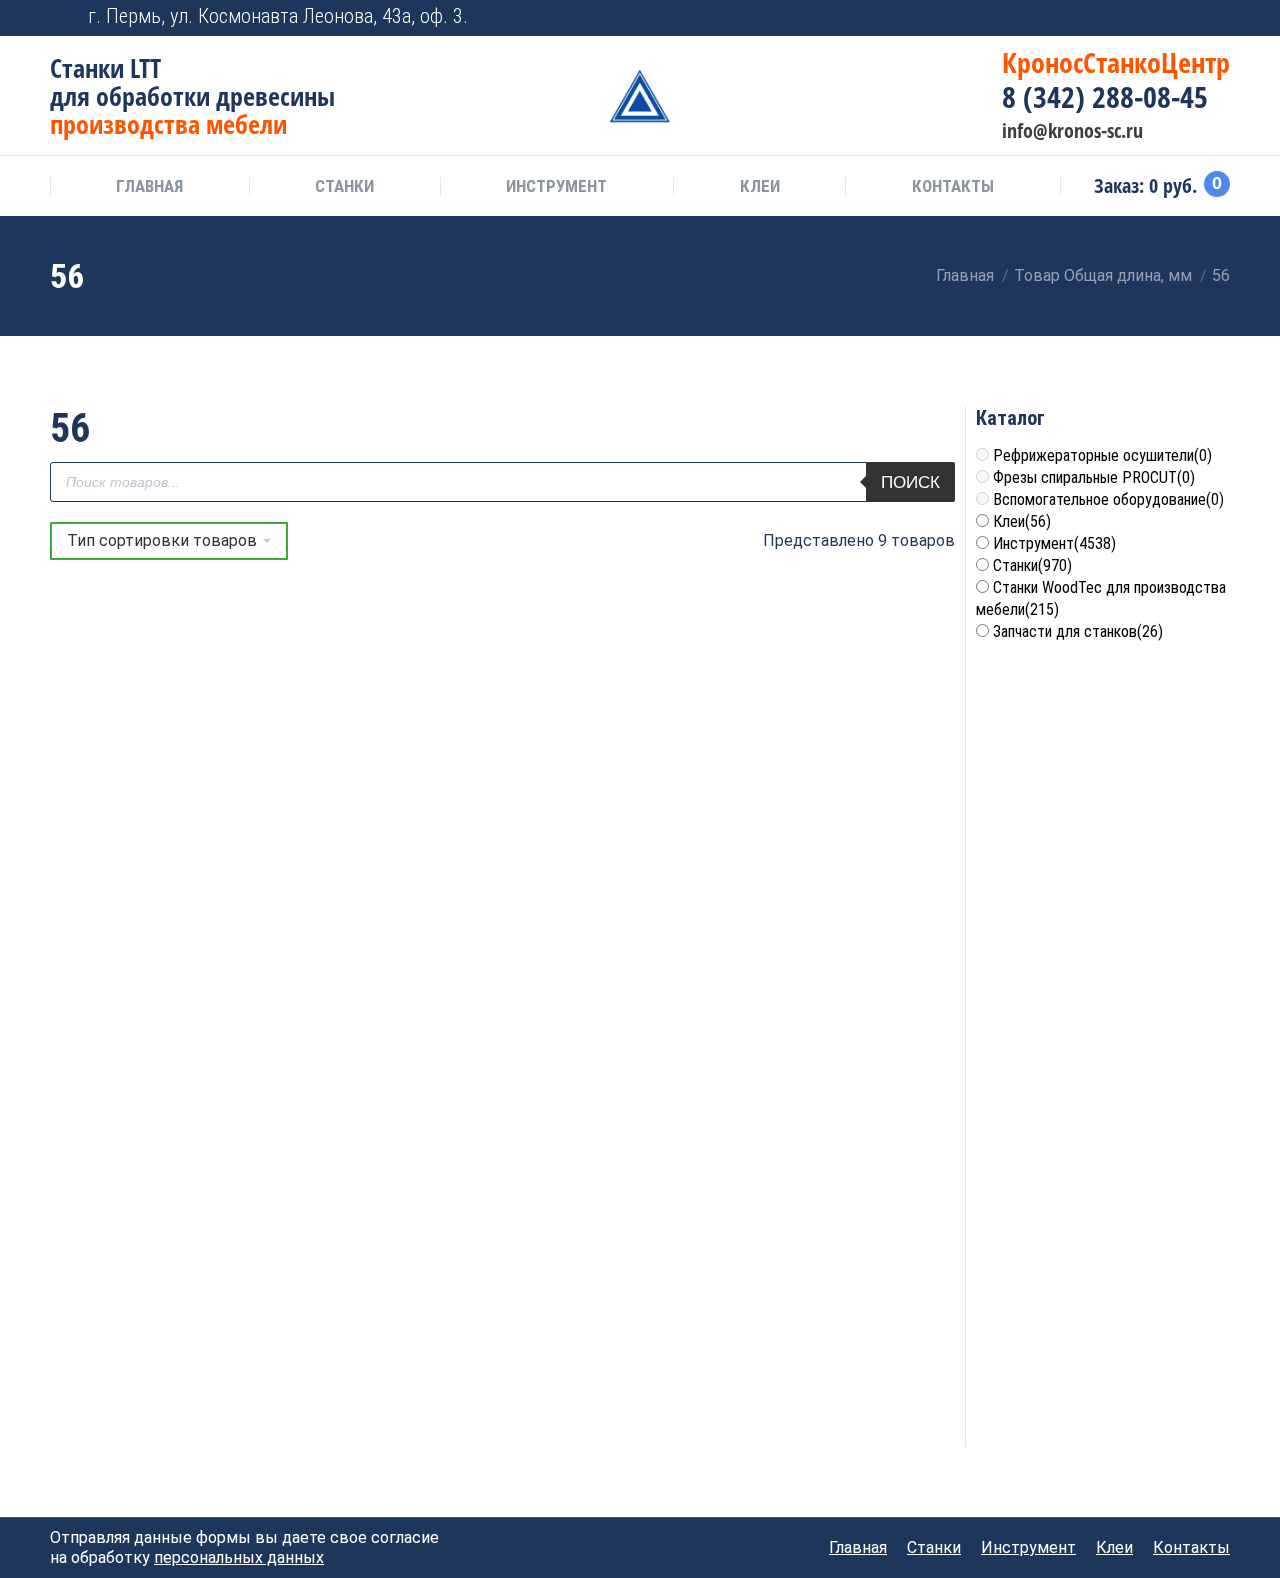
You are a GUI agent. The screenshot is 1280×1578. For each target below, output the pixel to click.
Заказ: (1158, 186)
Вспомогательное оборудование (1108, 499)
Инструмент (1054, 543)
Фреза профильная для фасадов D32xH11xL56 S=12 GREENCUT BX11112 (387, 1093)
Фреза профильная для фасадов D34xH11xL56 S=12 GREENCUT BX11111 (617, 1093)
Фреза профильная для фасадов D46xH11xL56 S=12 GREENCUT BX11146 (158, 1376)
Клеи (1022, 521)
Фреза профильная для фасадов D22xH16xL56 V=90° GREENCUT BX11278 (846, 810)
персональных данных (239, 1557)
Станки (1032, 565)
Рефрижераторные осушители (1102, 455)
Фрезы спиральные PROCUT (1094, 477)
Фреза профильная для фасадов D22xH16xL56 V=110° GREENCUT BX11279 (387, 810)
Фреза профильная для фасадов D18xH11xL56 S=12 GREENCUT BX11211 (158, 810)
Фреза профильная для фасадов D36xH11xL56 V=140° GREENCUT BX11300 (846, 1093)
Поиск (910, 482)
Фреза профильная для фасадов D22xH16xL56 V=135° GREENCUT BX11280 (617, 810)
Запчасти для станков (1078, 631)
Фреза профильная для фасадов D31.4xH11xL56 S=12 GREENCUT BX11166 (158, 1093)
